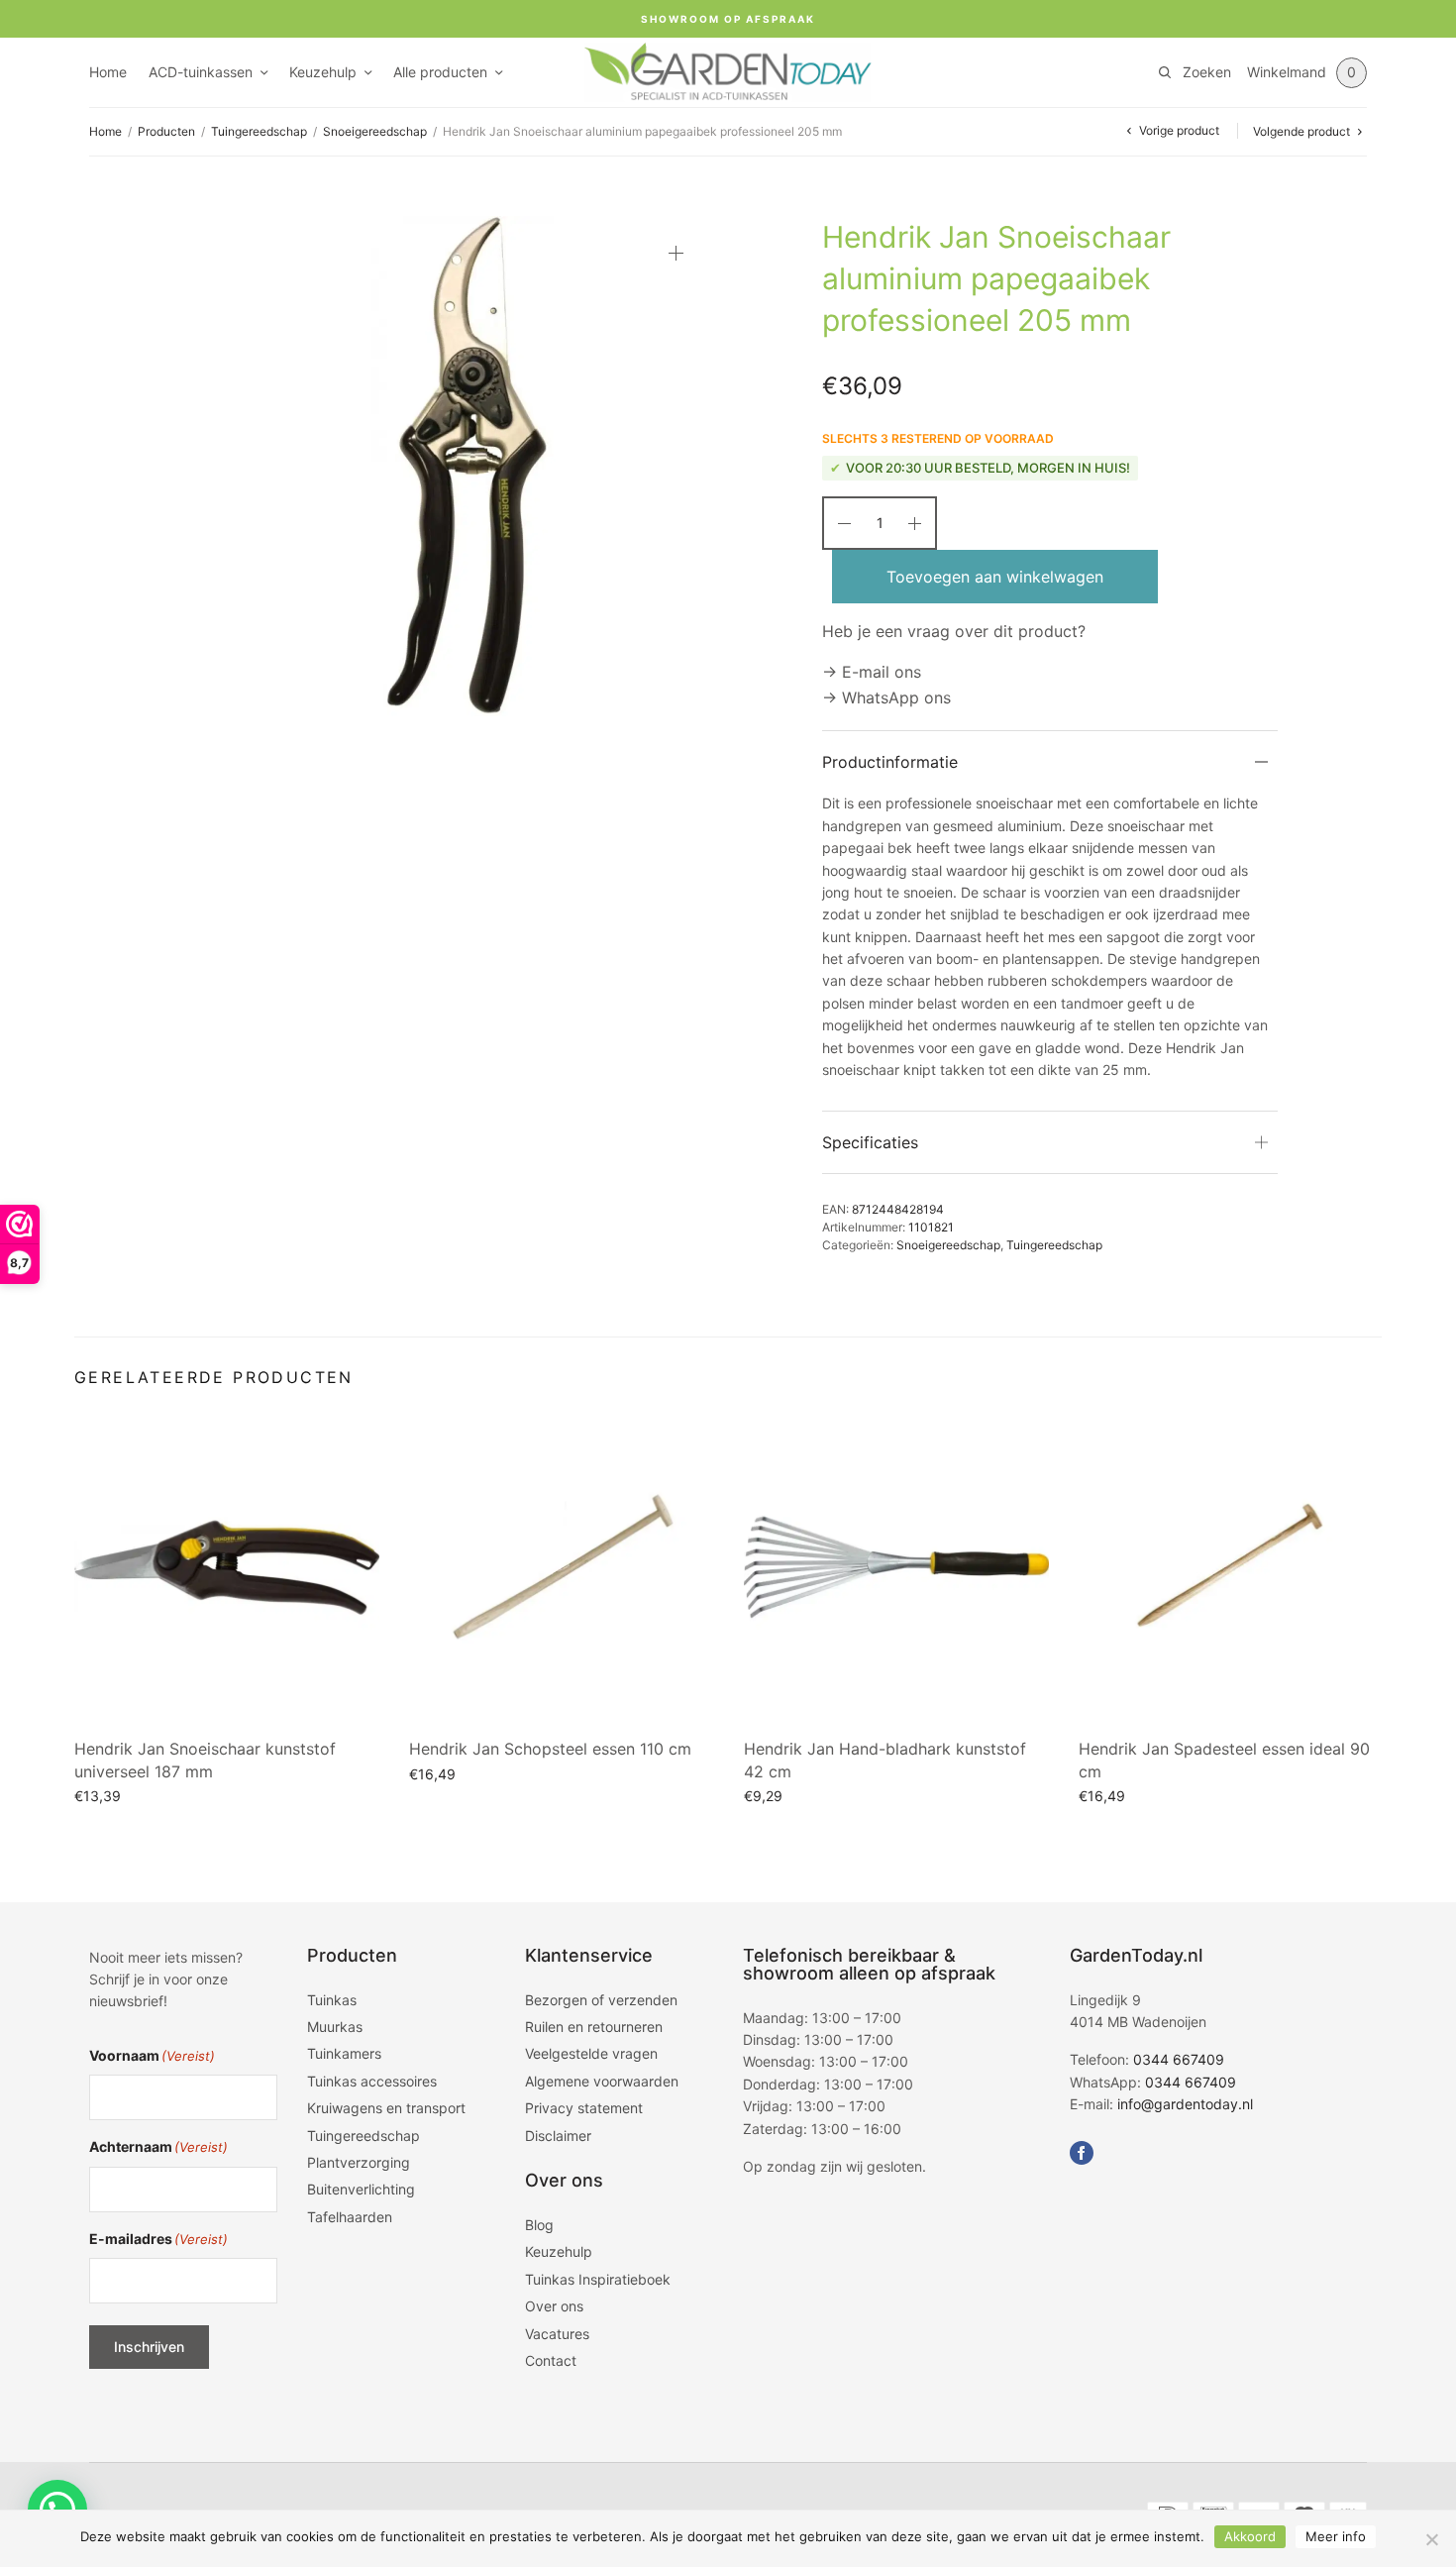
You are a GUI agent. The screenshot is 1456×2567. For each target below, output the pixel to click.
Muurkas (335, 2027)
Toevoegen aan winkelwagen (995, 577)
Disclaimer (558, 2136)
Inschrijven (149, 2347)
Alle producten (440, 72)
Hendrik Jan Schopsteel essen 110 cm (550, 1749)
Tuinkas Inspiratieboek (598, 2279)
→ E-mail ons (872, 672)
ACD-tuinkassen (201, 72)
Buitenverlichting (361, 2189)
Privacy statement (584, 2108)
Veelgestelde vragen (591, 2053)
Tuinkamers (344, 2053)
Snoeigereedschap (375, 131)
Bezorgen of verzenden (601, 2000)
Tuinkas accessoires (372, 2081)
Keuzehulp (323, 72)
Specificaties (870, 1142)
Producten (166, 131)
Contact (551, 2360)
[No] (1431, 2539)
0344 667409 (1179, 2059)
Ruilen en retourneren (594, 2027)
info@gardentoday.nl (1185, 2104)
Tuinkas (332, 2000)
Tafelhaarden (350, 2217)
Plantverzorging (359, 2162)
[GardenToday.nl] (728, 72)
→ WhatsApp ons (886, 697)
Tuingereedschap (259, 131)
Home (108, 72)
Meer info (1336, 2536)
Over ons (554, 2306)
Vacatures (557, 2334)
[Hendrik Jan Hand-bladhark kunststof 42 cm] (896, 1567)
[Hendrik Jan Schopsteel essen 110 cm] (562, 1567)
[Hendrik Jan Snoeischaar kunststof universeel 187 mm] (227, 1567)
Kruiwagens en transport (386, 2108)
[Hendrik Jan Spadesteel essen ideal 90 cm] (1231, 1567)
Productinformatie (890, 762)
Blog (539, 2225)
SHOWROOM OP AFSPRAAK (728, 19)
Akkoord (1250, 2536)
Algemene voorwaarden (602, 2081)
